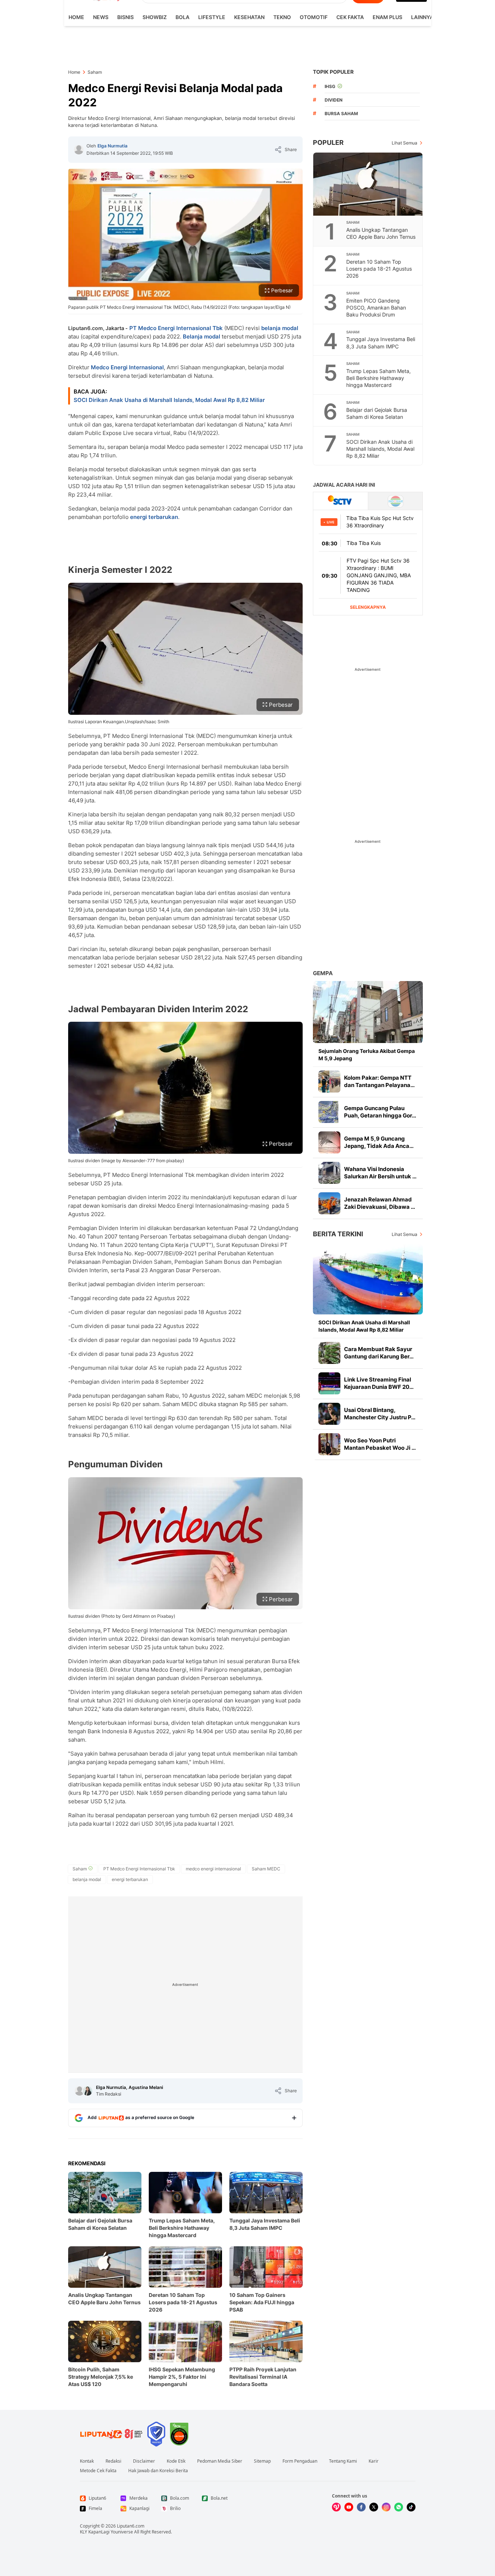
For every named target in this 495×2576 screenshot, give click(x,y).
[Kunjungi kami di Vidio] (336, 2507)
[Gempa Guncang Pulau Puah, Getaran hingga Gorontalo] (329, 1112)
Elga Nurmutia (112, 146)
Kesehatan (249, 17)
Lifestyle (212, 17)
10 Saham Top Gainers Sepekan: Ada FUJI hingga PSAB (262, 2302)
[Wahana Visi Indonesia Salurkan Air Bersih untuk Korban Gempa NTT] (329, 1173)
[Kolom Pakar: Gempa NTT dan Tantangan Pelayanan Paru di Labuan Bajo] (329, 1082)
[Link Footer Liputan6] (111, 2434)
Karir (374, 2461)
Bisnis (125, 17)
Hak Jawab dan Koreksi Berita (158, 2471)
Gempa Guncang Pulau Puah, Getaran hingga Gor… (380, 1112)
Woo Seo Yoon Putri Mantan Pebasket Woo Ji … (380, 1444)
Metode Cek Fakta (98, 2471)
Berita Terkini (338, 1234)
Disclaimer (144, 2461)
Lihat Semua (405, 143)
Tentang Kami (343, 2461)
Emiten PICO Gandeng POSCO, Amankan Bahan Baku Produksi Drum (376, 308)
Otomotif (314, 17)
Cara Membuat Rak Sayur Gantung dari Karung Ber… (379, 1353)
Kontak (87, 2461)
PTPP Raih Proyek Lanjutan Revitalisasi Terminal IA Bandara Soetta (263, 2377)
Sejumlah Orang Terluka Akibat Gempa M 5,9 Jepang (367, 1055)
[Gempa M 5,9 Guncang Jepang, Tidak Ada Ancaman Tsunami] (329, 1142)
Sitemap (262, 2461)
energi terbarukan (154, 517)
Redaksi (113, 2461)
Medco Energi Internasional (127, 367)
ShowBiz (155, 17)
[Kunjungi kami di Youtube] (349, 2507)
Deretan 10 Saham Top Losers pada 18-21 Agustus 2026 (183, 2302)
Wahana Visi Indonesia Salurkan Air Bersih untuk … (380, 1173)
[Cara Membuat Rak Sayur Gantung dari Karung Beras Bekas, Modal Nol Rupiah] (329, 1353)
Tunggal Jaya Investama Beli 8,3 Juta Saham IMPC (265, 2224)
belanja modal (280, 328)
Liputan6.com (131, 2526)
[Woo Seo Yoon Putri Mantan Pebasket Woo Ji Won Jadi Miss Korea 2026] (329, 1444)
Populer (328, 142)
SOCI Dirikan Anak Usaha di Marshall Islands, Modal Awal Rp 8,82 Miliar (169, 400)
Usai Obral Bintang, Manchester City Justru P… (380, 1414)
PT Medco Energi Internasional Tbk (176, 328)
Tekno (282, 17)
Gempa (323, 973)
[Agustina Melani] (88, 2091)
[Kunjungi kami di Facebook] (361, 2507)
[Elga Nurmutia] (79, 150)
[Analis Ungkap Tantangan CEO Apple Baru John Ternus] (368, 184)
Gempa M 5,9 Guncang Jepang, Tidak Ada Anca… (379, 1142)
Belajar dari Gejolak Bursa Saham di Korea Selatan (100, 2224)
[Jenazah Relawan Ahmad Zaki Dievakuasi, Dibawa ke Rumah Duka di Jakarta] (329, 1203)
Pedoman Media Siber (220, 2461)
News (101, 17)
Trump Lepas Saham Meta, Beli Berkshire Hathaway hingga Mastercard (182, 2228)
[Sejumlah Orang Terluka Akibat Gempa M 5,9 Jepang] (368, 1012)
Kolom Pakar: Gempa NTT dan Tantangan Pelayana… (379, 1081)
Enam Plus (387, 17)
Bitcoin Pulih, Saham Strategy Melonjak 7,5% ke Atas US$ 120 (101, 2377)
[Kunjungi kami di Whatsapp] (399, 2507)
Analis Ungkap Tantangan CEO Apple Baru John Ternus (104, 2299)
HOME (76, 17)
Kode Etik (176, 2461)
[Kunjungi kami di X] (374, 2507)
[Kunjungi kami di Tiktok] (411, 2507)
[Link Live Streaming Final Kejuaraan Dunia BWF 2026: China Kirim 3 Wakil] (329, 1383)
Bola (182, 17)
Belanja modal (202, 336)
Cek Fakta (350, 17)
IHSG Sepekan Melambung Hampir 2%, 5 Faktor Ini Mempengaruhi (182, 2377)
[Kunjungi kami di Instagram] (386, 2507)
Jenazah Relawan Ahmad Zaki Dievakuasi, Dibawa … (380, 1203)
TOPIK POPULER (333, 72)
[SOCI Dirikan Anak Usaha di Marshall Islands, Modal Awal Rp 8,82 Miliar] (368, 1279)
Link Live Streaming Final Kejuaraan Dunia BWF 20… (379, 1383)
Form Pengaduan (300, 2461)
